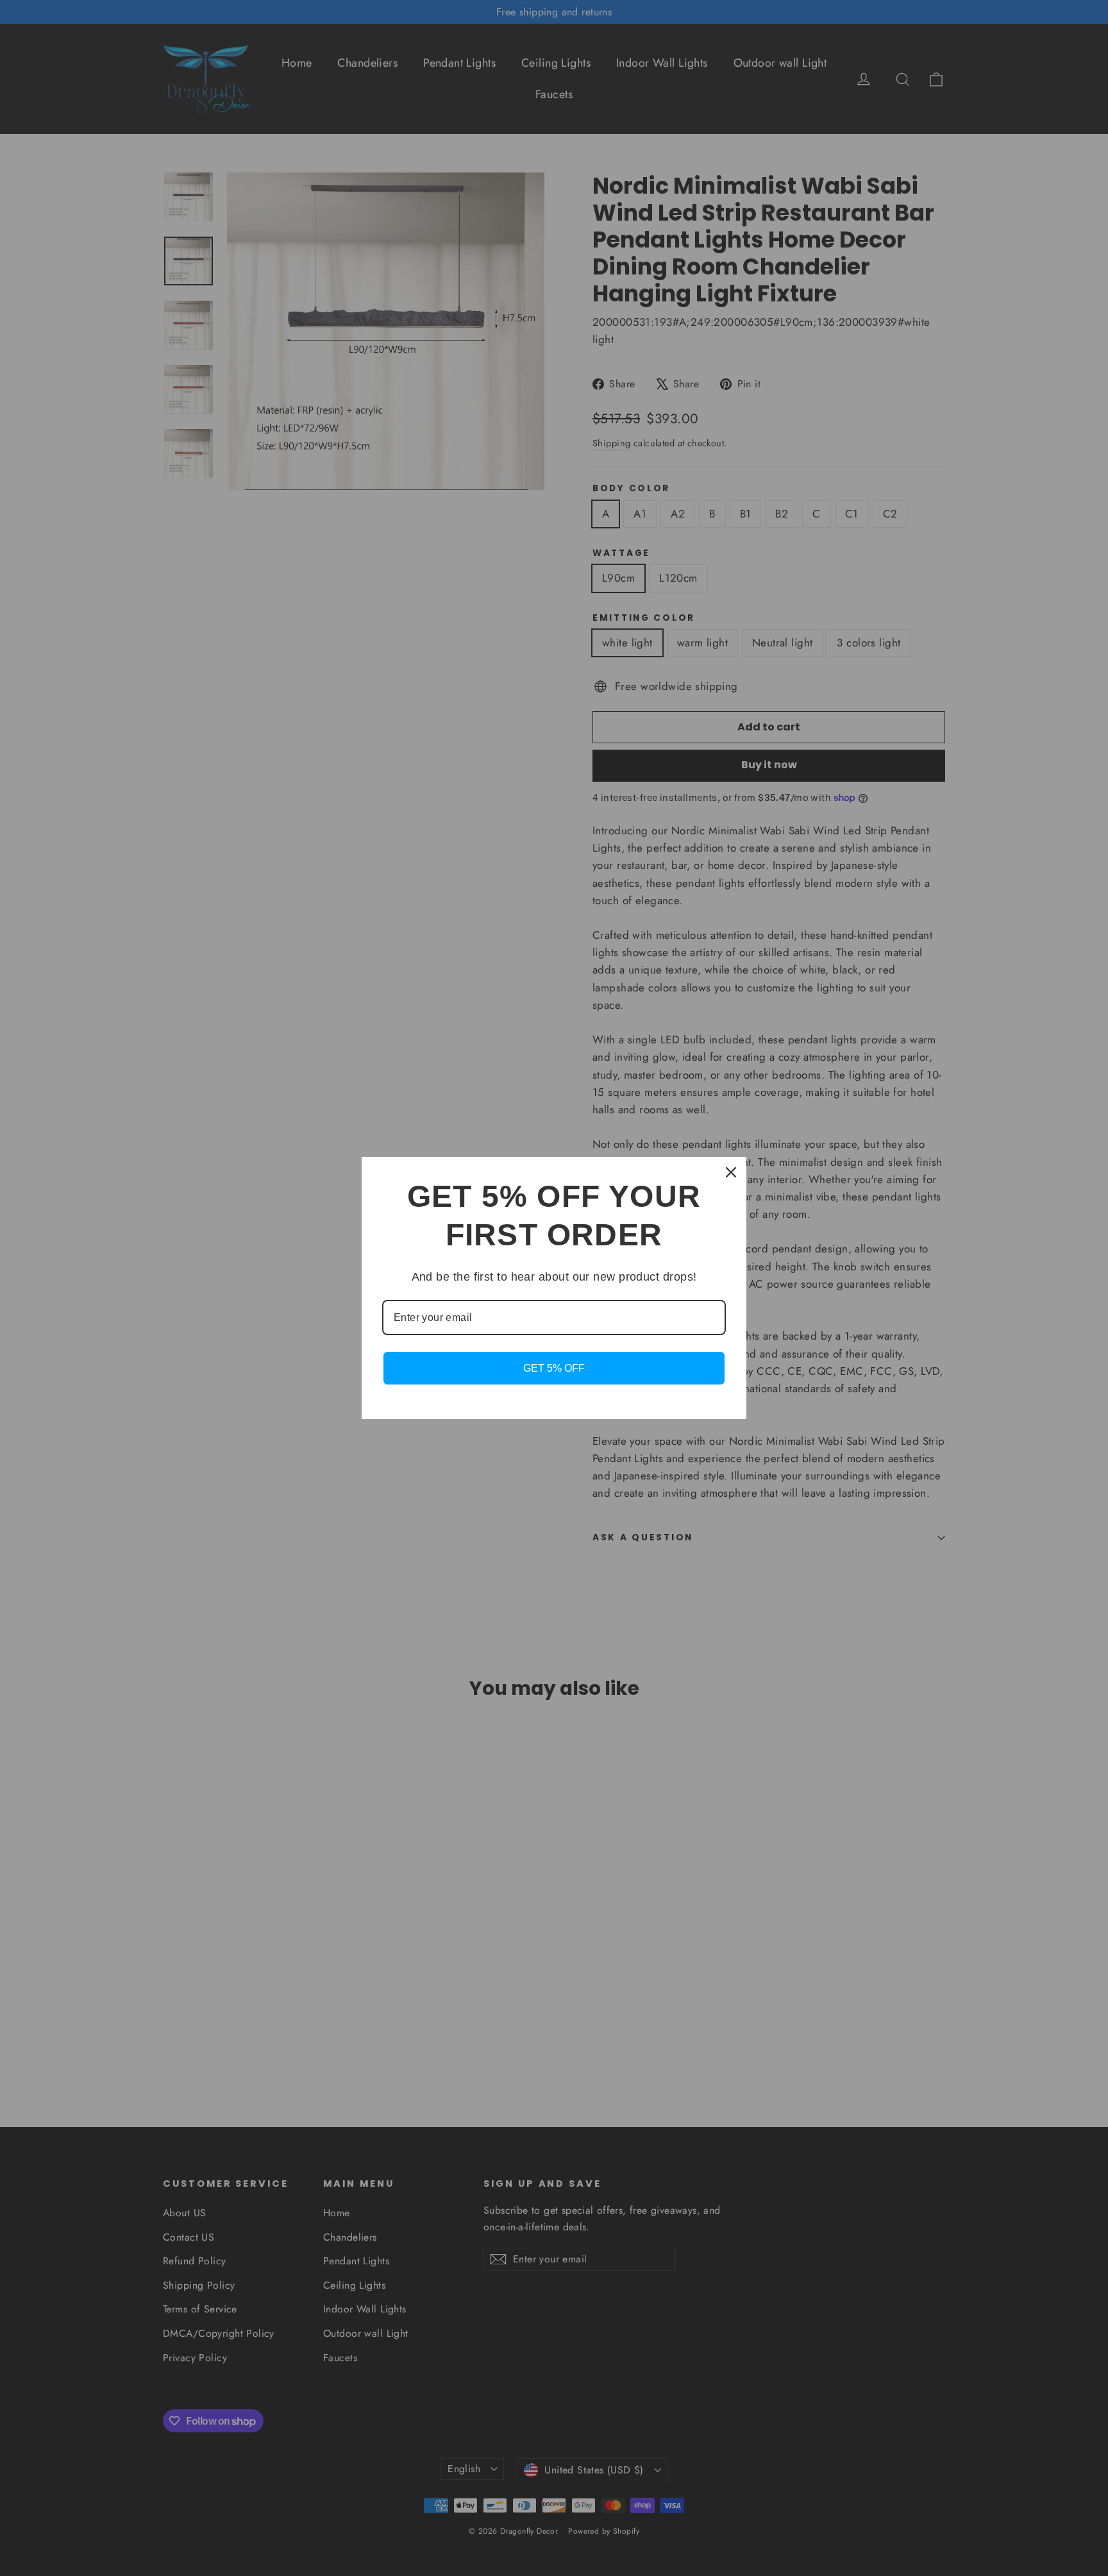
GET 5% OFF (554, 1368)
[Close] (731, 1172)
